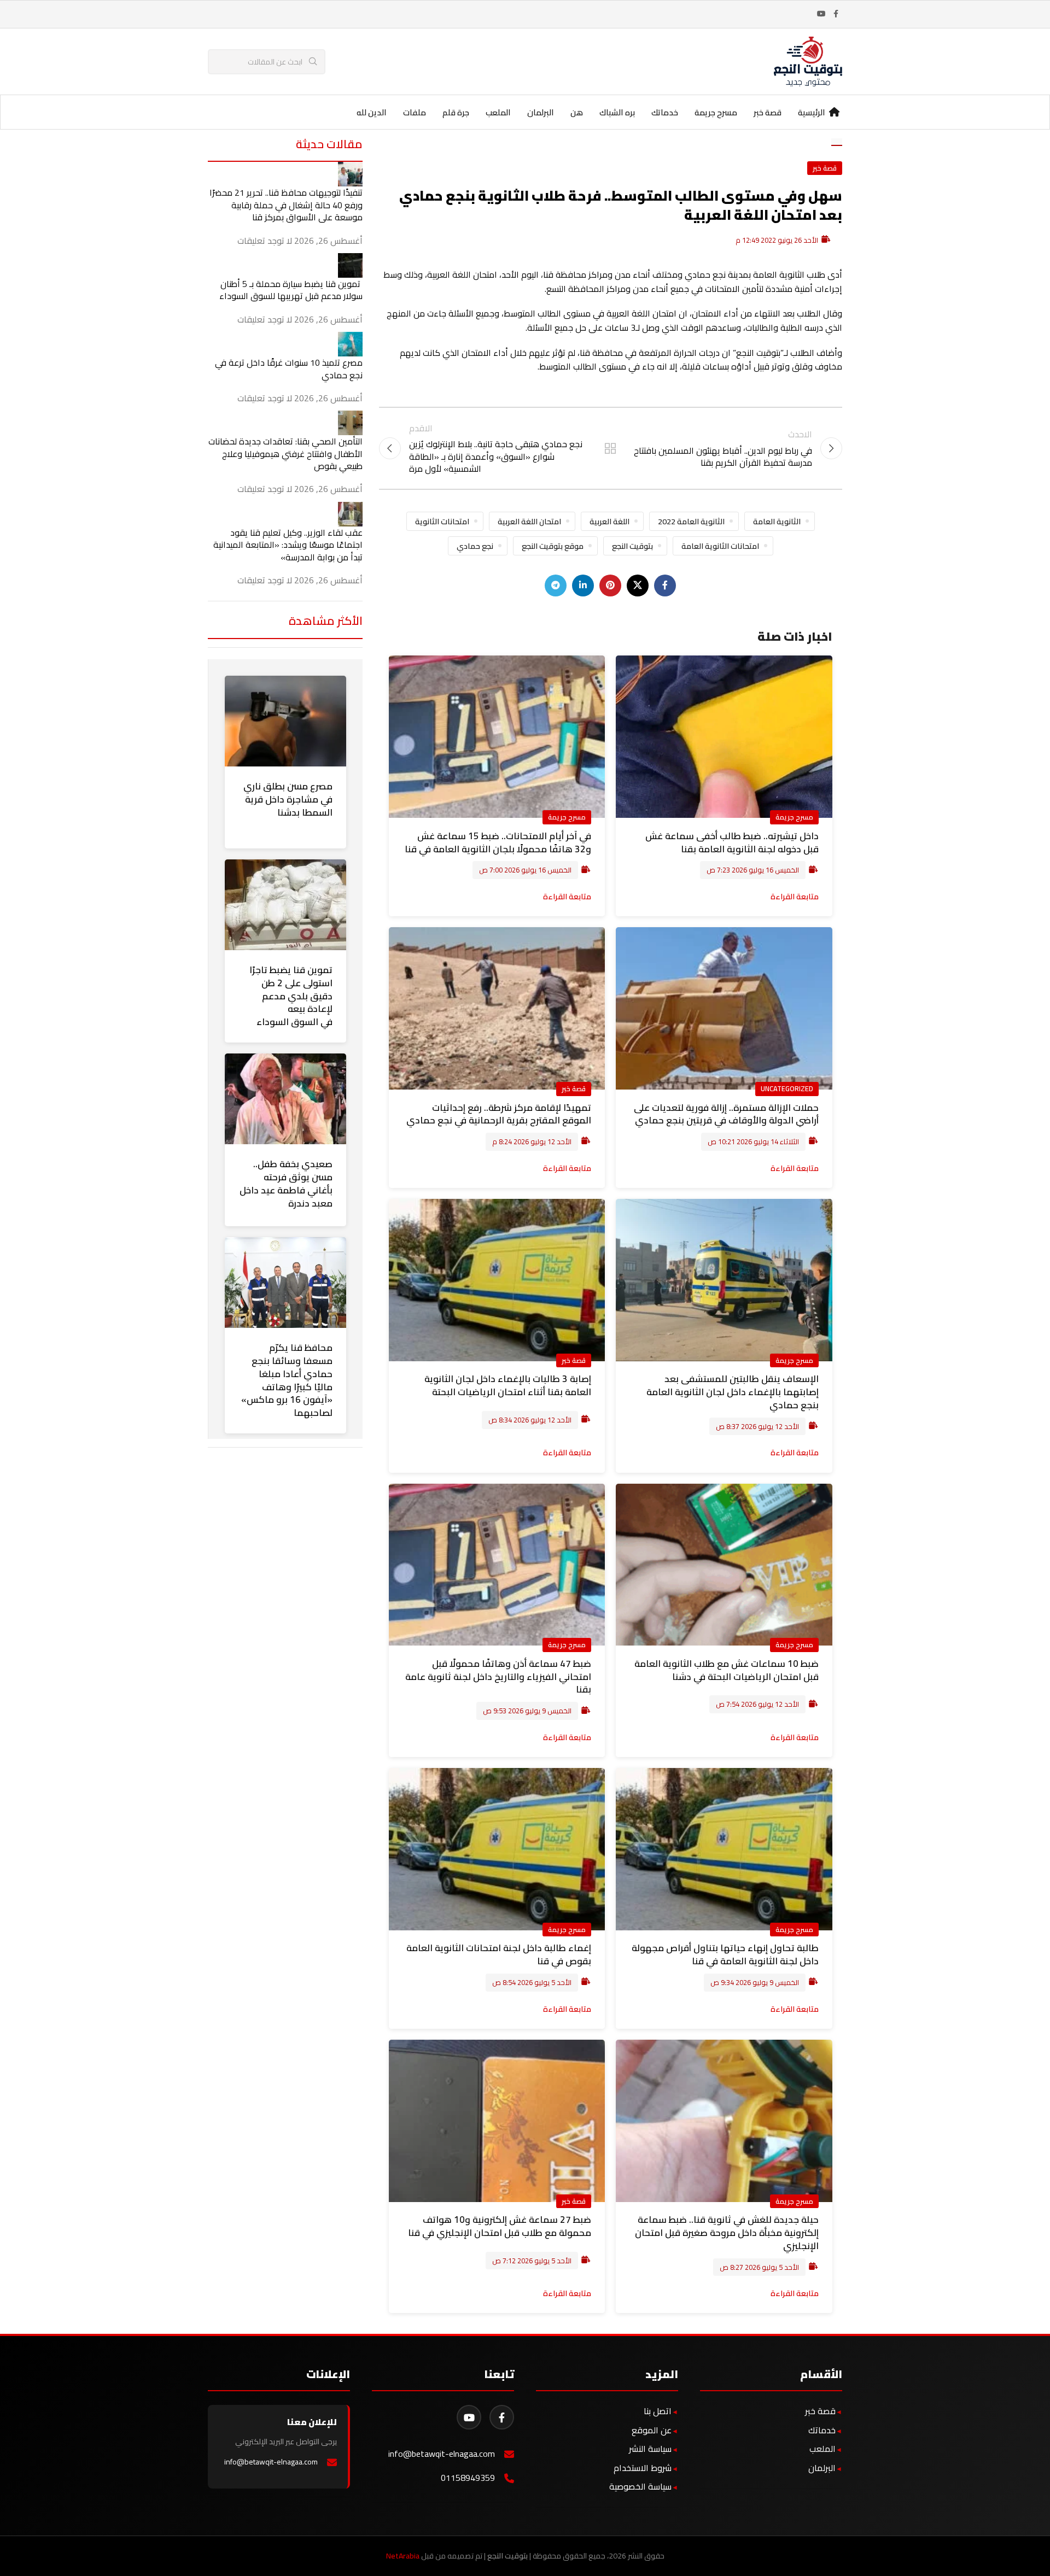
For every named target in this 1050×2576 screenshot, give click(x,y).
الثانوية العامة (777, 521)
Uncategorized (787, 1088)
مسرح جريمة (794, 817)
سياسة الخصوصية (640, 2486)
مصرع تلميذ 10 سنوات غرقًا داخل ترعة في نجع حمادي (289, 368)
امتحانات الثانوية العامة (720, 546)
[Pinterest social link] (610, 586)
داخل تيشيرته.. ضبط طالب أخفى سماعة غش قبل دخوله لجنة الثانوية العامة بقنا (732, 842)
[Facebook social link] (836, 14)
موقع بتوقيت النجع (553, 546)
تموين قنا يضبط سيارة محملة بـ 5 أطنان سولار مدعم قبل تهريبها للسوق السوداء (291, 290)
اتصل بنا (658, 2411)
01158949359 (468, 2478)
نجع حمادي (475, 546)
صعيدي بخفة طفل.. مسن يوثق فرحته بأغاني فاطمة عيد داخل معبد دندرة (286, 1183)
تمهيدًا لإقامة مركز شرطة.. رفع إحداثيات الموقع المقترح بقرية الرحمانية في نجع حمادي (499, 1114)
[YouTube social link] (821, 14)
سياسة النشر (650, 2449)
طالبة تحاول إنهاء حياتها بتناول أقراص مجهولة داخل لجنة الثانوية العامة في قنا (725, 1954)
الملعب (822, 2449)
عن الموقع (652, 2430)
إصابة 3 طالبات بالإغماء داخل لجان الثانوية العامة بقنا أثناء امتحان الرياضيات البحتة (508, 1385)
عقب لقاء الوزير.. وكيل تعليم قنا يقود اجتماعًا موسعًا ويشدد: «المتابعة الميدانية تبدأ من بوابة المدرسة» (288, 545)
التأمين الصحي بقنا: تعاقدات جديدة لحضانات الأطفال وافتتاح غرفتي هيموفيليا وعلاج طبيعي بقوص (285, 453)
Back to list (610, 448)
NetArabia (403, 2556)
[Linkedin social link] (583, 586)
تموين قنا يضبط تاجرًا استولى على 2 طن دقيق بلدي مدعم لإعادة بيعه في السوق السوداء (291, 996)
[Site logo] (808, 61)
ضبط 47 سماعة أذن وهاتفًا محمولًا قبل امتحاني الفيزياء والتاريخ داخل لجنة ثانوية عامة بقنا (498, 1677)
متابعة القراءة (795, 896)
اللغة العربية (609, 521)
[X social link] (638, 586)
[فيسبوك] (502, 2417)
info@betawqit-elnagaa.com (442, 2454)
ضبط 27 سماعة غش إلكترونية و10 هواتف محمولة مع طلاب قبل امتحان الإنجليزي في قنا (500, 2226)
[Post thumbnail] (350, 173)
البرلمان (822, 2468)
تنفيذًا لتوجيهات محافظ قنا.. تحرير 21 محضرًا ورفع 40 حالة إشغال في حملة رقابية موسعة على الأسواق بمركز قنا (286, 205)
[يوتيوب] (469, 2417)
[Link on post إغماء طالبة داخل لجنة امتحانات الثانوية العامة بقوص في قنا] (497, 1849)
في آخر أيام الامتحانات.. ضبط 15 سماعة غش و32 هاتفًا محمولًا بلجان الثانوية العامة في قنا (498, 842)
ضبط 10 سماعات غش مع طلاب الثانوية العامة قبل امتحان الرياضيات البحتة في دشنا (727, 1670)
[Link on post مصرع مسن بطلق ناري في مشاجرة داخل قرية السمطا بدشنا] (285, 721)
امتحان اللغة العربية (529, 521)
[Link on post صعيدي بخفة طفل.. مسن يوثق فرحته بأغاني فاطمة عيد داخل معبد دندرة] (285, 1099)
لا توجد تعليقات (265, 241)
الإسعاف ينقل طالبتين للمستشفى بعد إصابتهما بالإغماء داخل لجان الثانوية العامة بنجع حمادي (733, 1392)
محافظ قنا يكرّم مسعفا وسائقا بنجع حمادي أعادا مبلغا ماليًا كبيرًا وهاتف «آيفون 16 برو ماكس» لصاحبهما (287, 1380)
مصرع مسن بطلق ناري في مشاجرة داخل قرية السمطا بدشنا (288, 799)
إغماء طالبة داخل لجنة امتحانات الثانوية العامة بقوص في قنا (499, 1954)
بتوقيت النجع (632, 546)
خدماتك (822, 2430)
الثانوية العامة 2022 (691, 521)
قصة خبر (825, 168)
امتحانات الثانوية (442, 521)
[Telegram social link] (556, 586)
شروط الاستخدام (643, 2468)
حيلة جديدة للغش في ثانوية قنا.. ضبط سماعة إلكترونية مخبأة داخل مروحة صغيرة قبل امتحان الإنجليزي (727, 2233)
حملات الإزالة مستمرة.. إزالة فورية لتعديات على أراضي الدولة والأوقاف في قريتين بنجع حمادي (726, 1114)
